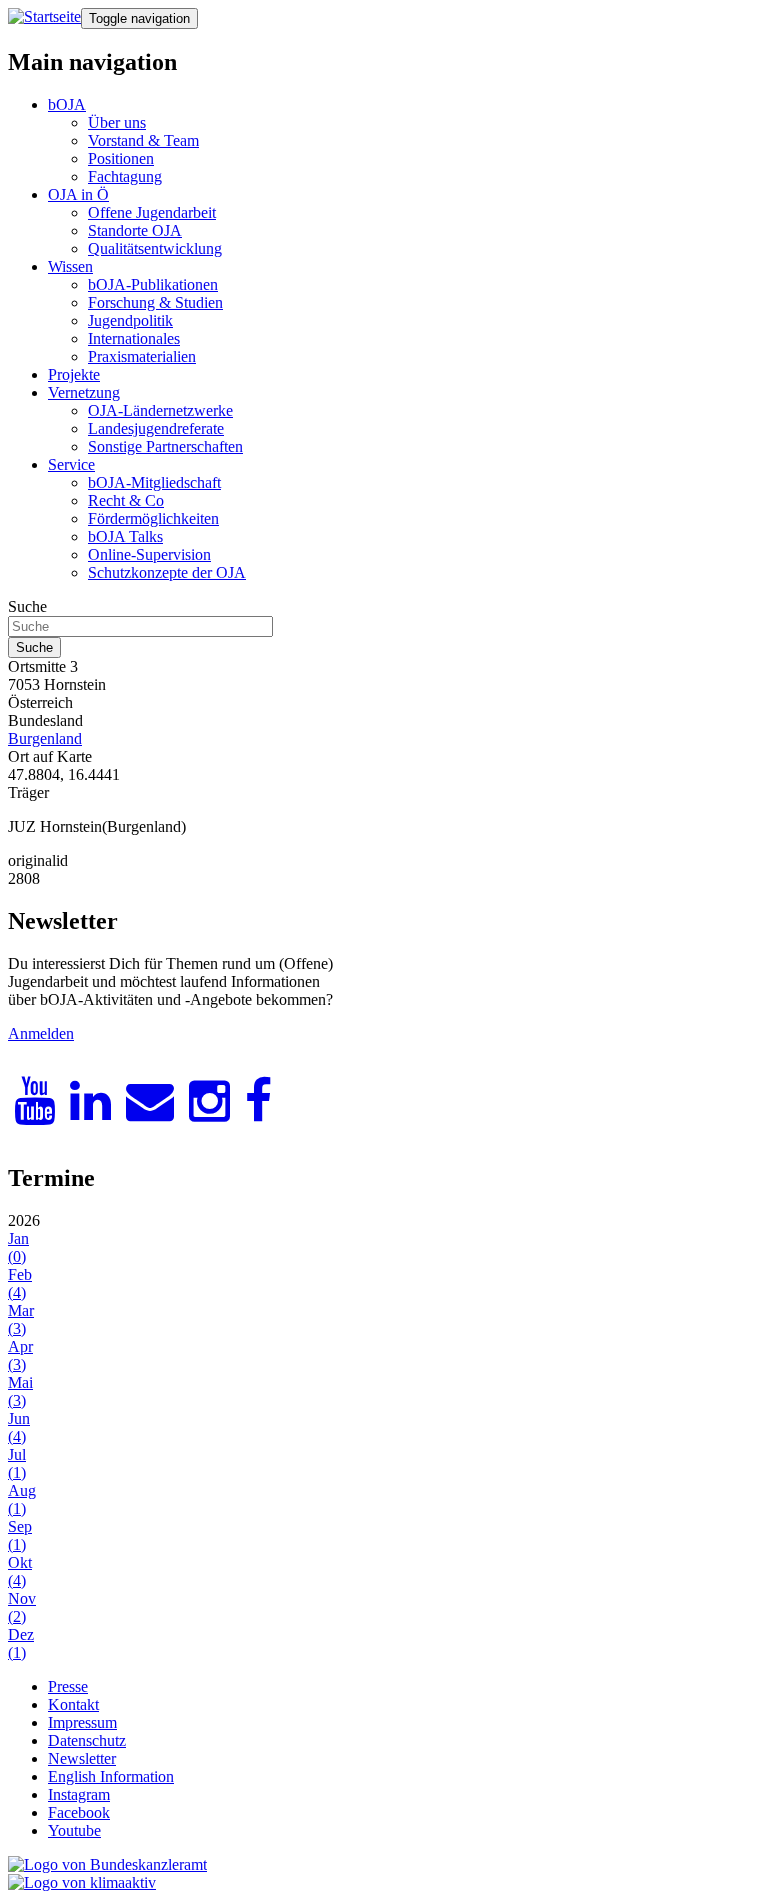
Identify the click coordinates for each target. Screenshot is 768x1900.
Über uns (117, 122)
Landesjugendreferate (156, 428)
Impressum (82, 1722)
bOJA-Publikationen (153, 284)
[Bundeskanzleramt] (107, 1864)
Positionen (121, 158)
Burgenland (45, 738)
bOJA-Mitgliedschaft (154, 482)
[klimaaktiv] (82, 1882)
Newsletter (82, 1758)
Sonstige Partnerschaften (165, 446)
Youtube (74, 1830)
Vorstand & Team (143, 140)
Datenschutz (87, 1740)
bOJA (67, 104)
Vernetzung (84, 392)
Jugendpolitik (130, 320)
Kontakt (73, 1704)
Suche (27, 606)
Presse (68, 1686)
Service (71, 464)
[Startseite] (44, 17)
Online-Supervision (149, 554)
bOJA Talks (125, 536)
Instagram (79, 1794)
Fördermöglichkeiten (153, 518)
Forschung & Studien (155, 302)
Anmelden (41, 1033)
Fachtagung (125, 176)
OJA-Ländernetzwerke (160, 410)
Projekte (74, 374)
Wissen (70, 266)
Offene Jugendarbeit (152, 212)
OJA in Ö (78, 194)
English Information (111, 1776)
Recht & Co (126, 500)
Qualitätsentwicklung (155, 248)
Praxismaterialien (142, 356)
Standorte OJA (135, 230)
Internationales (134, 338)
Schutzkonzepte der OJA (167, 572)
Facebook (79, 1812)
